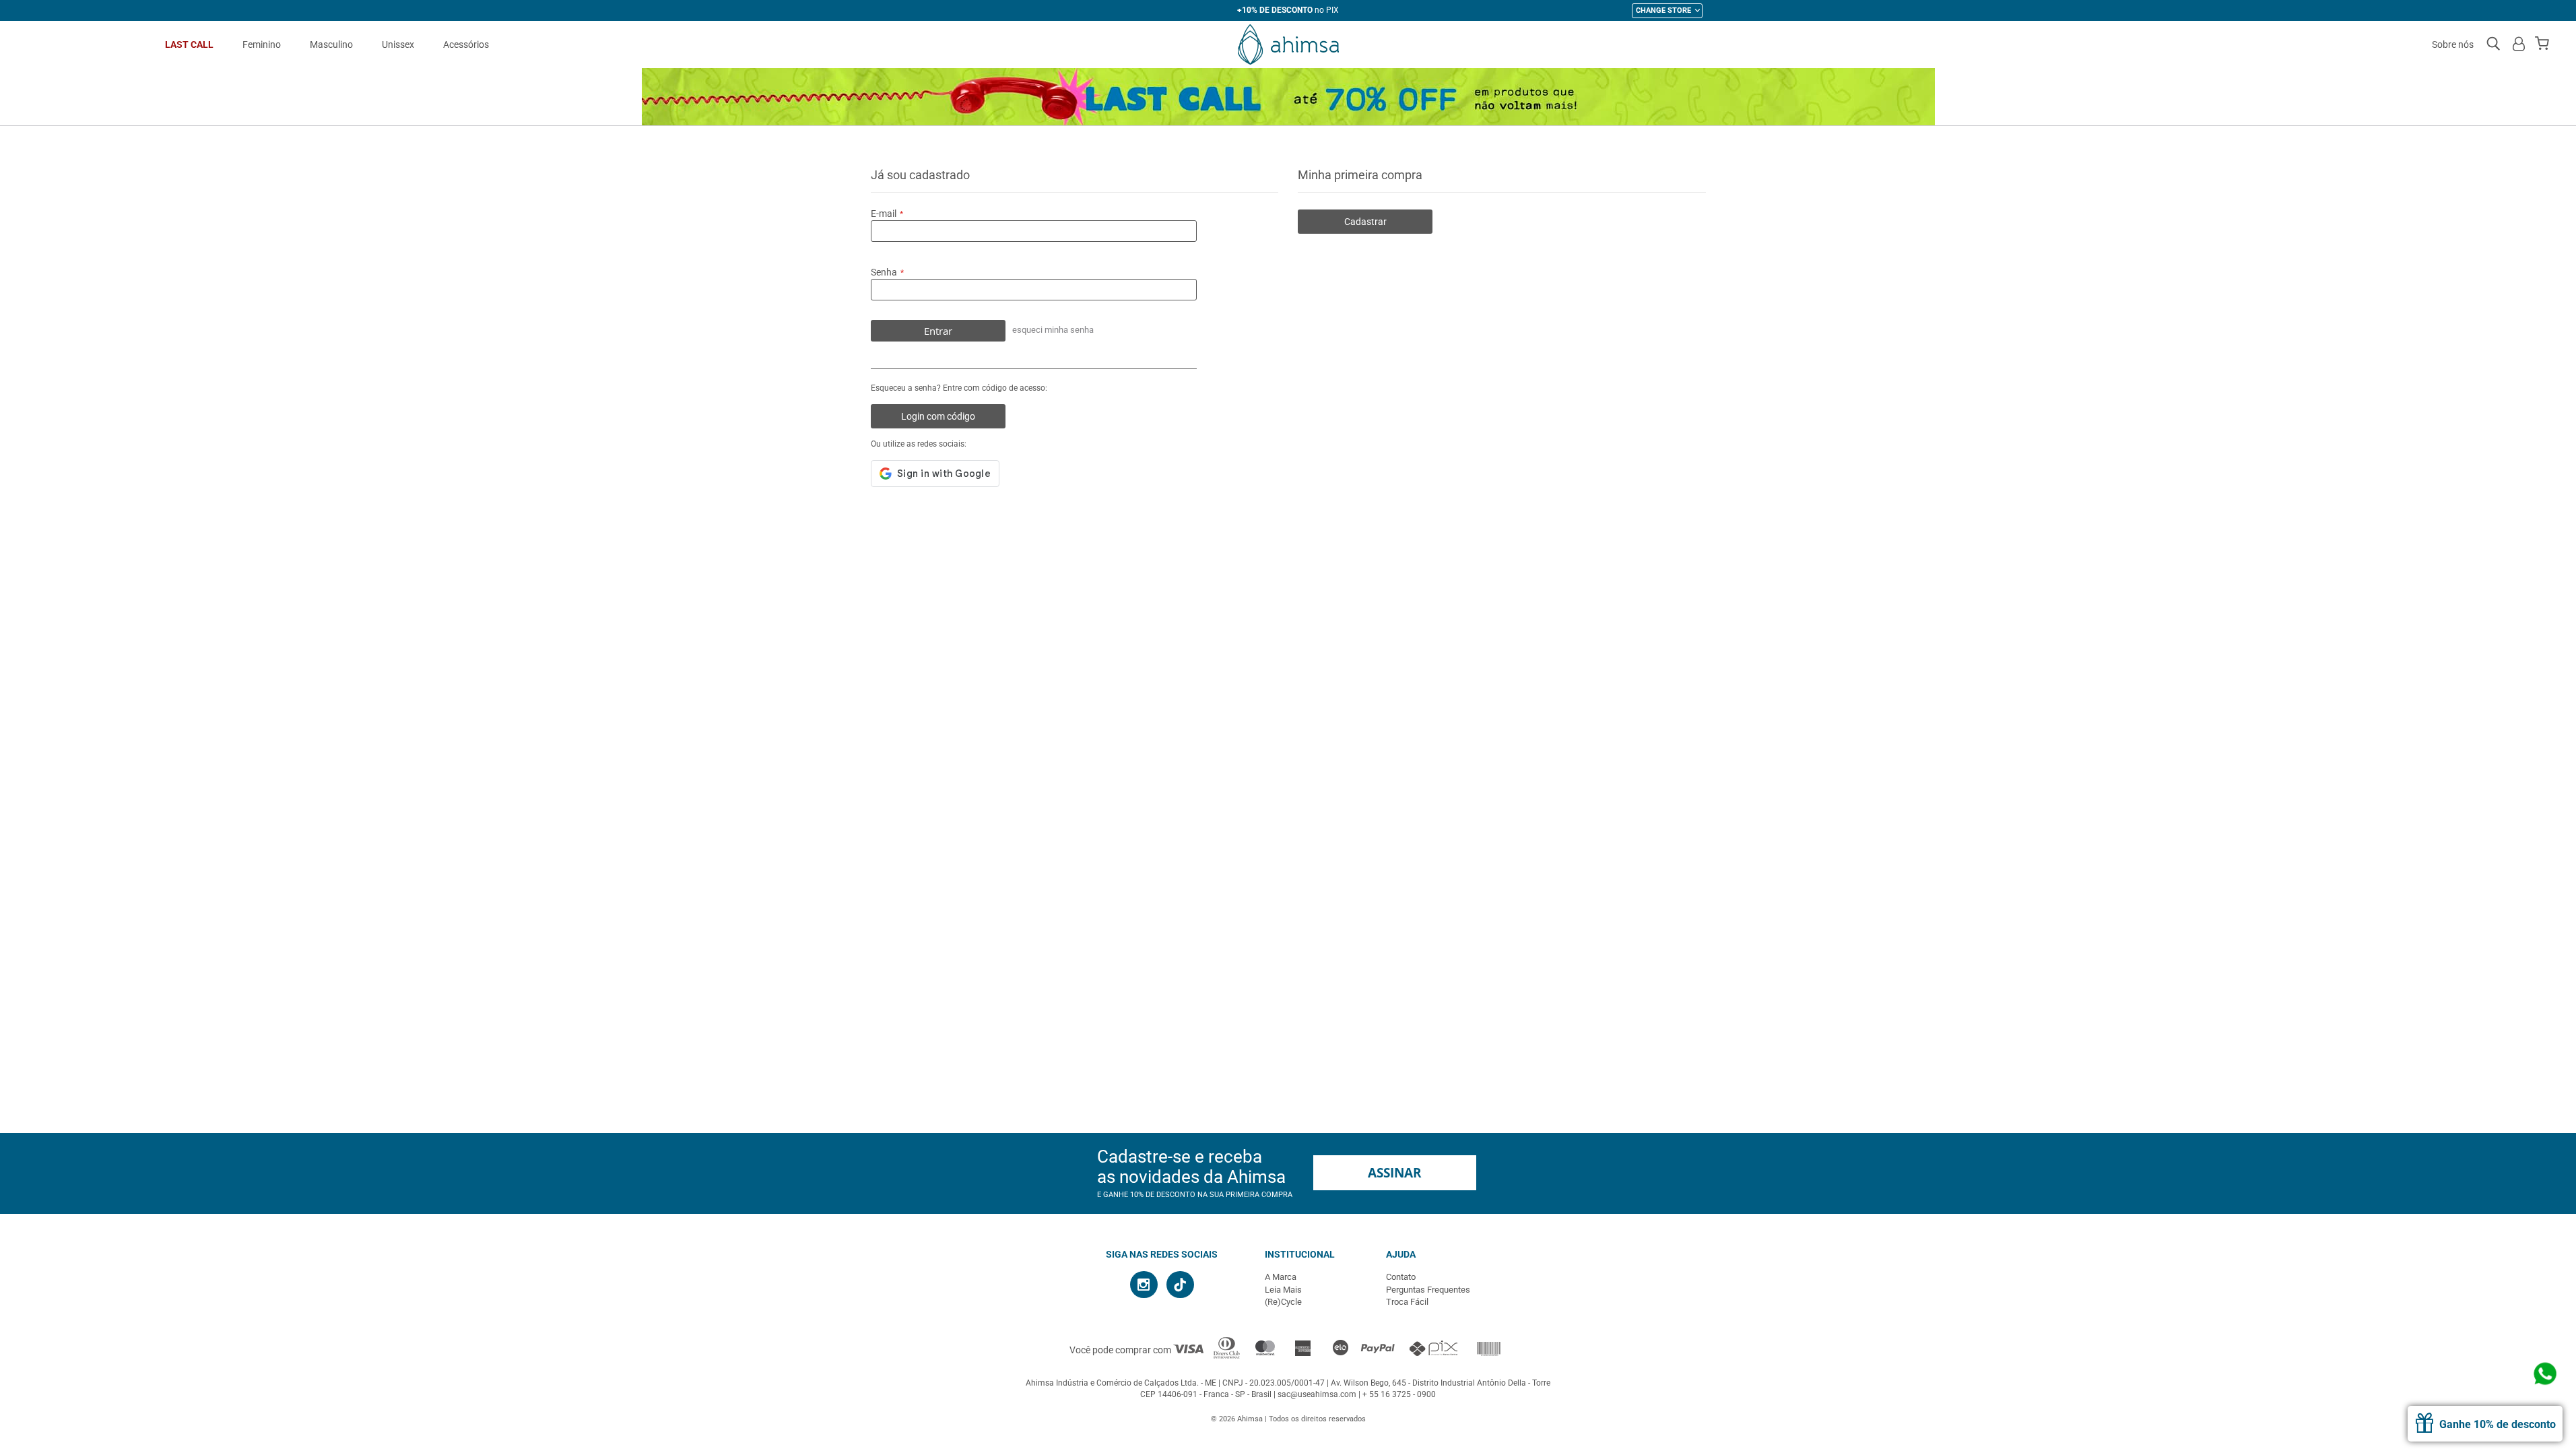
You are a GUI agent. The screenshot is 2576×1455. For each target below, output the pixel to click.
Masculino (331, 44)
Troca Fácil (1407, 1302)
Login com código (938, 416)
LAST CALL (189, 44)
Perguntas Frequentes (1428, 1290)
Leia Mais (1283, 1290)
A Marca (1281, 1277)
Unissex (398, 44)
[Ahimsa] (1288, 44)
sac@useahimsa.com (1317, 1394)
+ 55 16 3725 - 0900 (1399, 1394)
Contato (1401, 1277)
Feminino (262, 44)
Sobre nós (2453, 44)
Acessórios (466, 44)
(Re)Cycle (1283, 1302)
